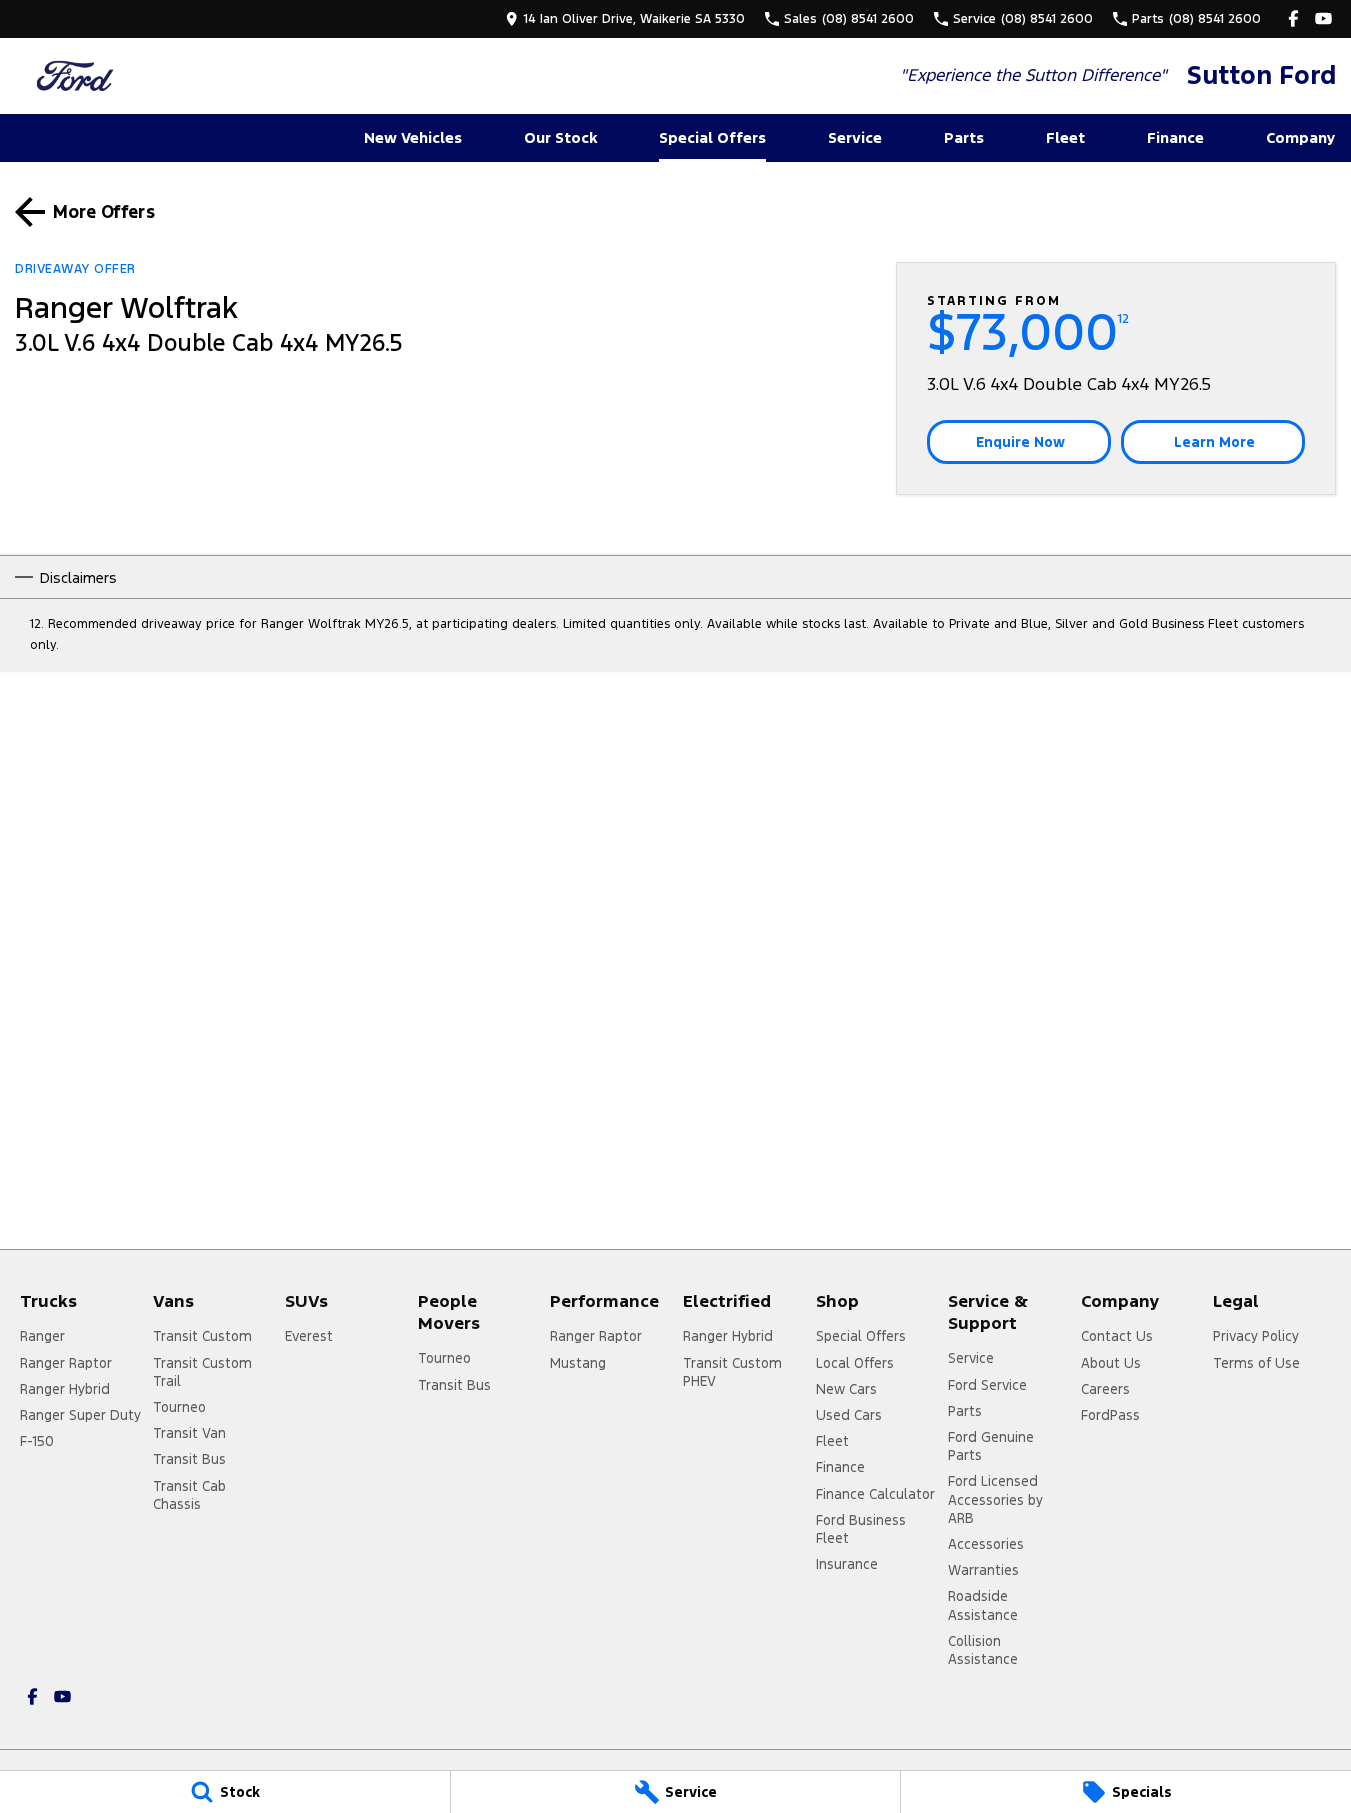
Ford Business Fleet (861, 1529)
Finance (1175, 137)
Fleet (1065, 137)
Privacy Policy (1256, 1336)
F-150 (37, 1441)
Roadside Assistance (983, 1605)
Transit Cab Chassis (189, 1495)
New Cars (846, 1389)
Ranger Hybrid (65, 1389)
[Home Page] (75, 75)
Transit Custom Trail (202, 1372)
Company (1300, 137)
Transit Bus (189, 1459)
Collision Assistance (983, 1650)
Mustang (578, 1363)
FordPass (1110, 1415)
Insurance (847, 1564)
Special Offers (712, 137)
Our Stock (560, 137)
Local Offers (855, 1363)
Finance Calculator (875, 1494)
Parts (964, 137)
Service (855, 137)
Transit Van (189, 1433)
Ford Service (987, 1385)
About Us (1111, 1363)
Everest (309, 1336)
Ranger (42, 1336)
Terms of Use (1256, 1363)
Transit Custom (202, 1336)
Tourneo (179, 1407)
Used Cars (849, 1415)
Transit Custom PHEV (732, 1372)
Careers (1105, 1389)
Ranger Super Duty (80, 1415)
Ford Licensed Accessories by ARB (995, 1499)
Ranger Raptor (66, 1363)
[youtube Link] (1323, 18)
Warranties (983, 1570)
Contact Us (1117, 1336)
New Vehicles (413, 137)
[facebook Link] (1293, 18)
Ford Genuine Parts (991, 1446)
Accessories (986, 1544)
